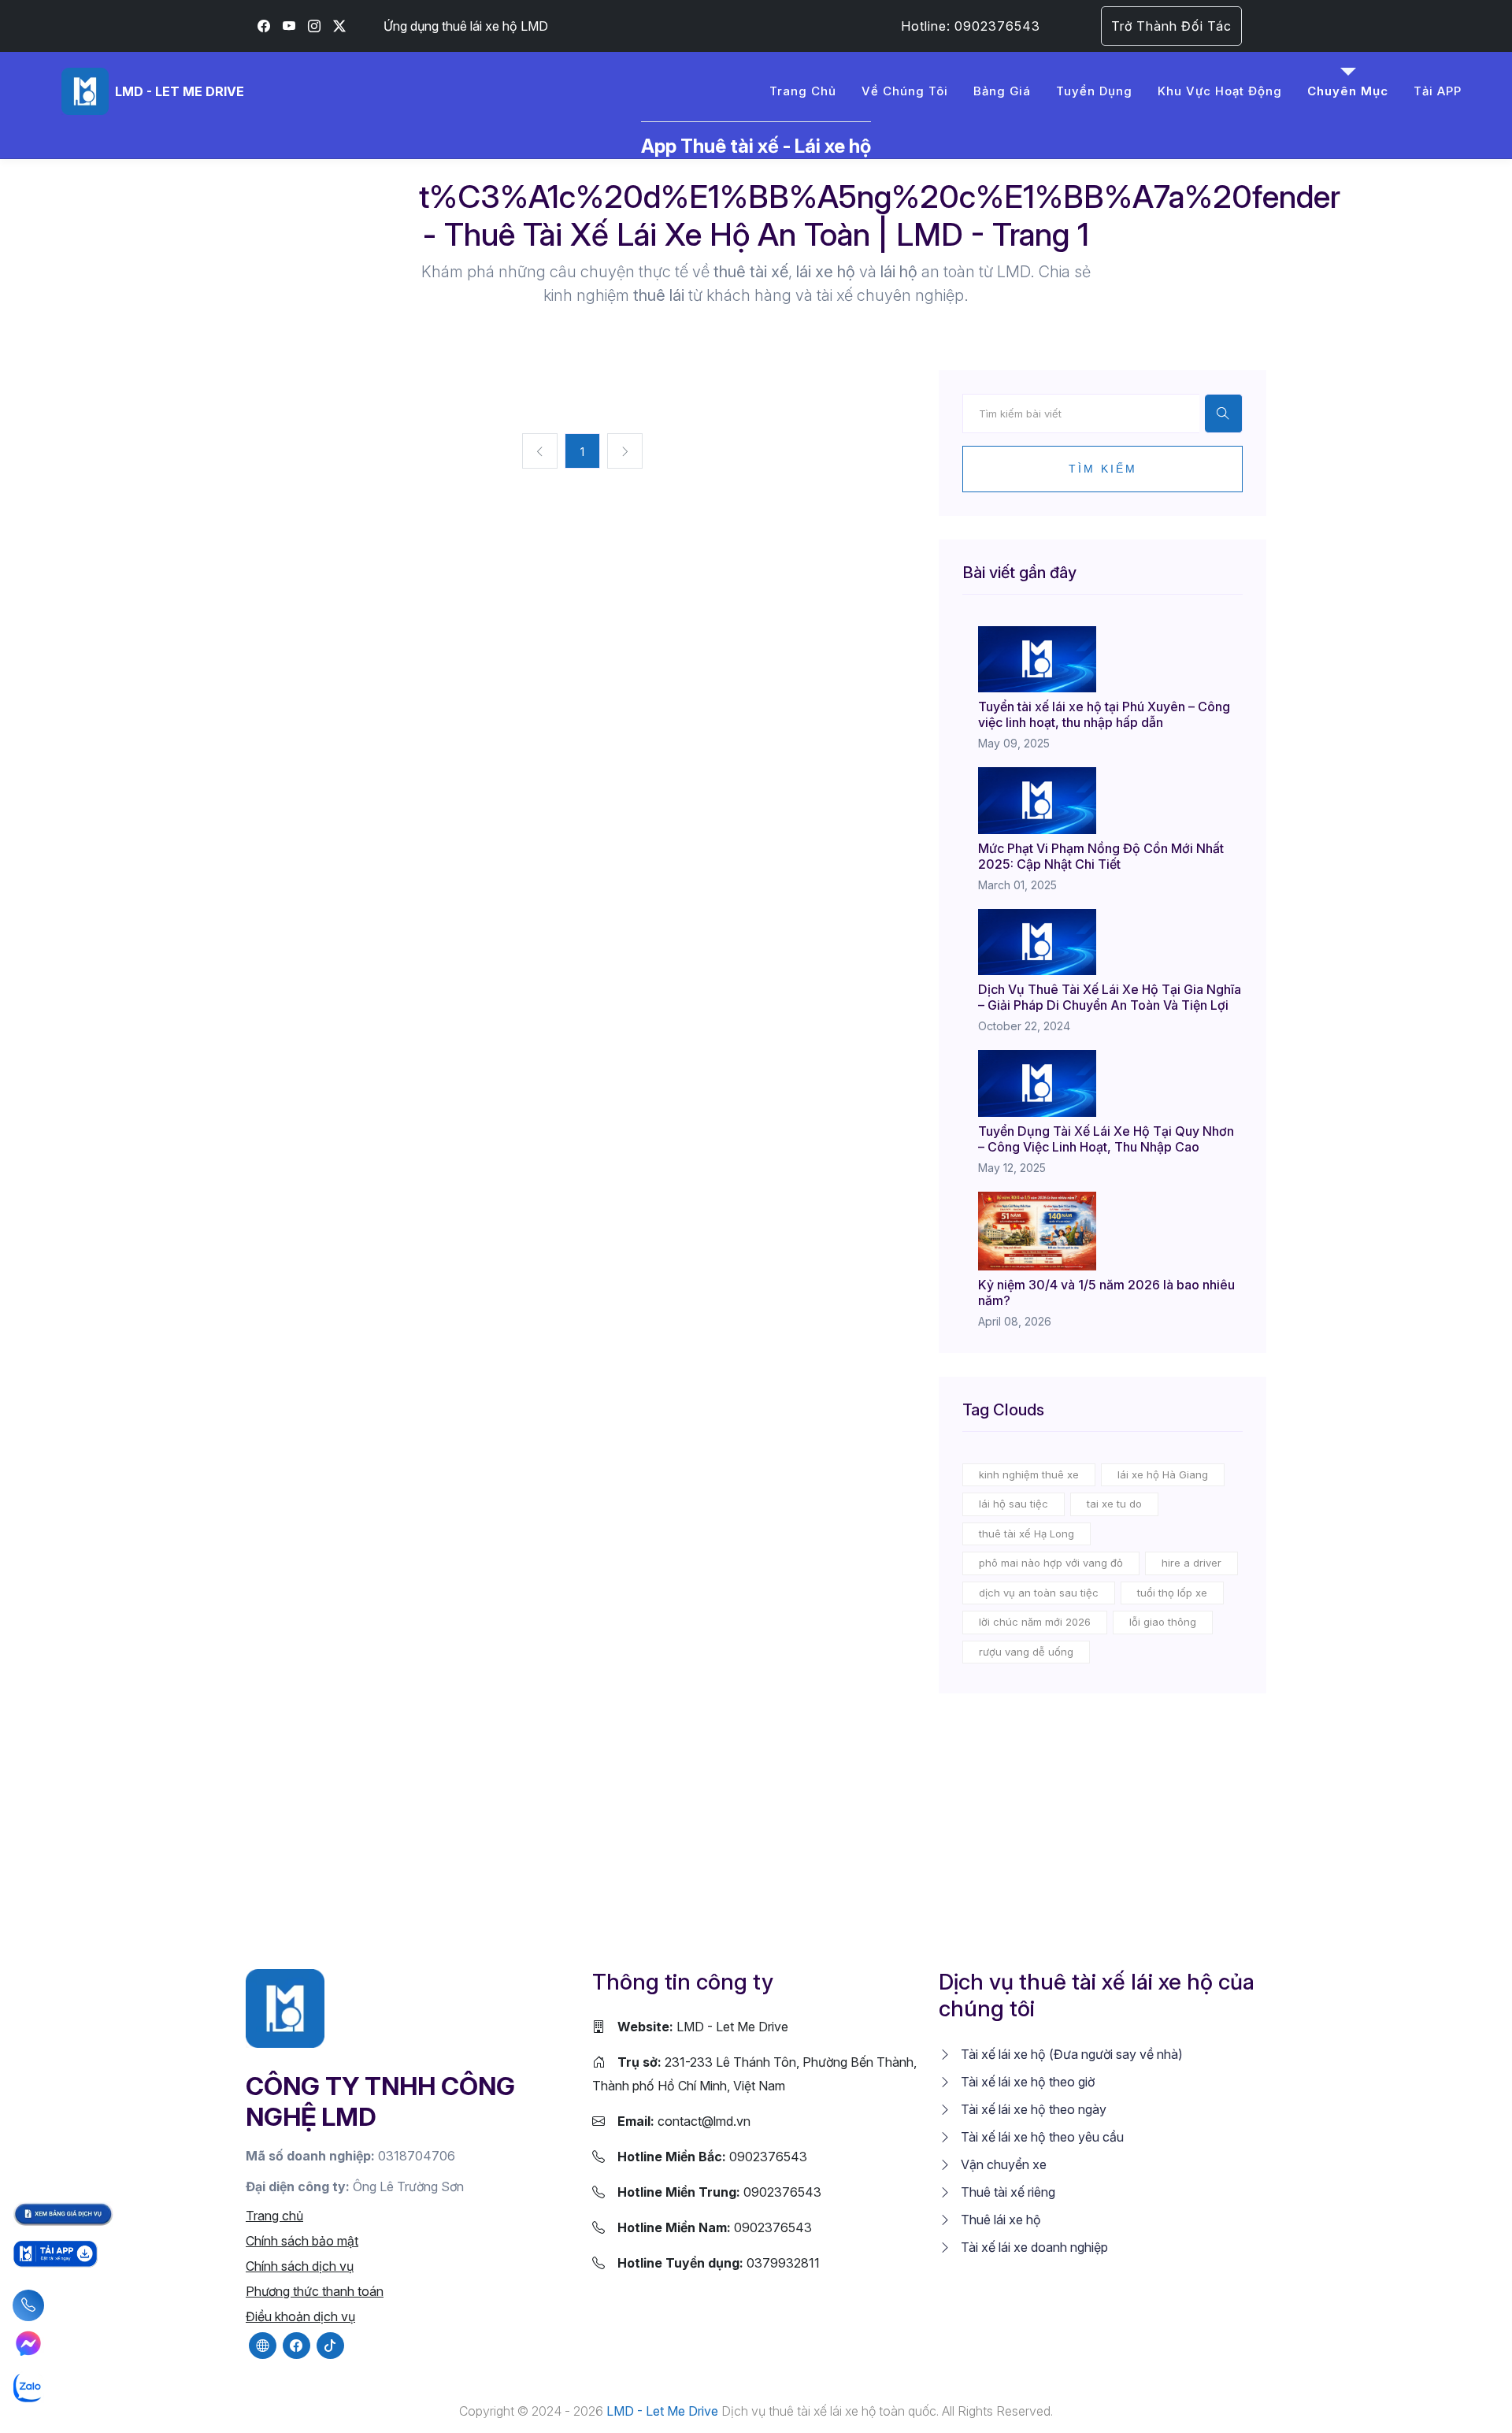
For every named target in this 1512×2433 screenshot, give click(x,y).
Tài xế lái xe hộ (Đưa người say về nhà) (1070, 2054)
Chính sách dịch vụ (300, 2266)
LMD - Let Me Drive (703, 2027)
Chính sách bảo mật (302, 2241)
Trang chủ (803, 91)
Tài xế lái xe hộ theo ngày (1032, 2109)
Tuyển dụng (1094, 91)
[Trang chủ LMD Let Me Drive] (285, 2007)
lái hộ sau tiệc (1014, 1504)
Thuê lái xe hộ (999, 2220)
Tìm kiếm (1103, 469)
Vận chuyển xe (1002, 2164)
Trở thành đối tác (1171, 26)
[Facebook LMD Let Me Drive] (264, 26)
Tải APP (1438, 91)
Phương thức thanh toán (315, 2291)
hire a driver (1191, 1563)
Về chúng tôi (905, 91)
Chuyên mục (1348, 91)
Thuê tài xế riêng (1006, 2192)
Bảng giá (1002, 91)
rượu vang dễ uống (1026, 1652)
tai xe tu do (1114, 1504)
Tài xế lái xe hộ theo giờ (1026, 2082)
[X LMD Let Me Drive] (339, 26)
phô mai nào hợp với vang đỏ (1051, 1563)
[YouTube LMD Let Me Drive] (289, 26)
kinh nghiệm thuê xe (1029, 1474)
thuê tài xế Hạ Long (1027, 1534)
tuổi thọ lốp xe (1172, 1593)
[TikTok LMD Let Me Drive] (330, 2346)
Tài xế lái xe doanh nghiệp (1033, 2247)
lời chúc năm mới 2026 (1035, 1622)
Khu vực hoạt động (1220, 91)
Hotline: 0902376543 (971, 26)
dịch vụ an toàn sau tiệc (1039, 1593)
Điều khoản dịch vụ (300, 2316)
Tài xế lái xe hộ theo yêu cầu (1041, 2137)
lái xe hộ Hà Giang (1163, 1474)
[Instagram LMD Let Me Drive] (314, 26)
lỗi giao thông (1163, 1622)
